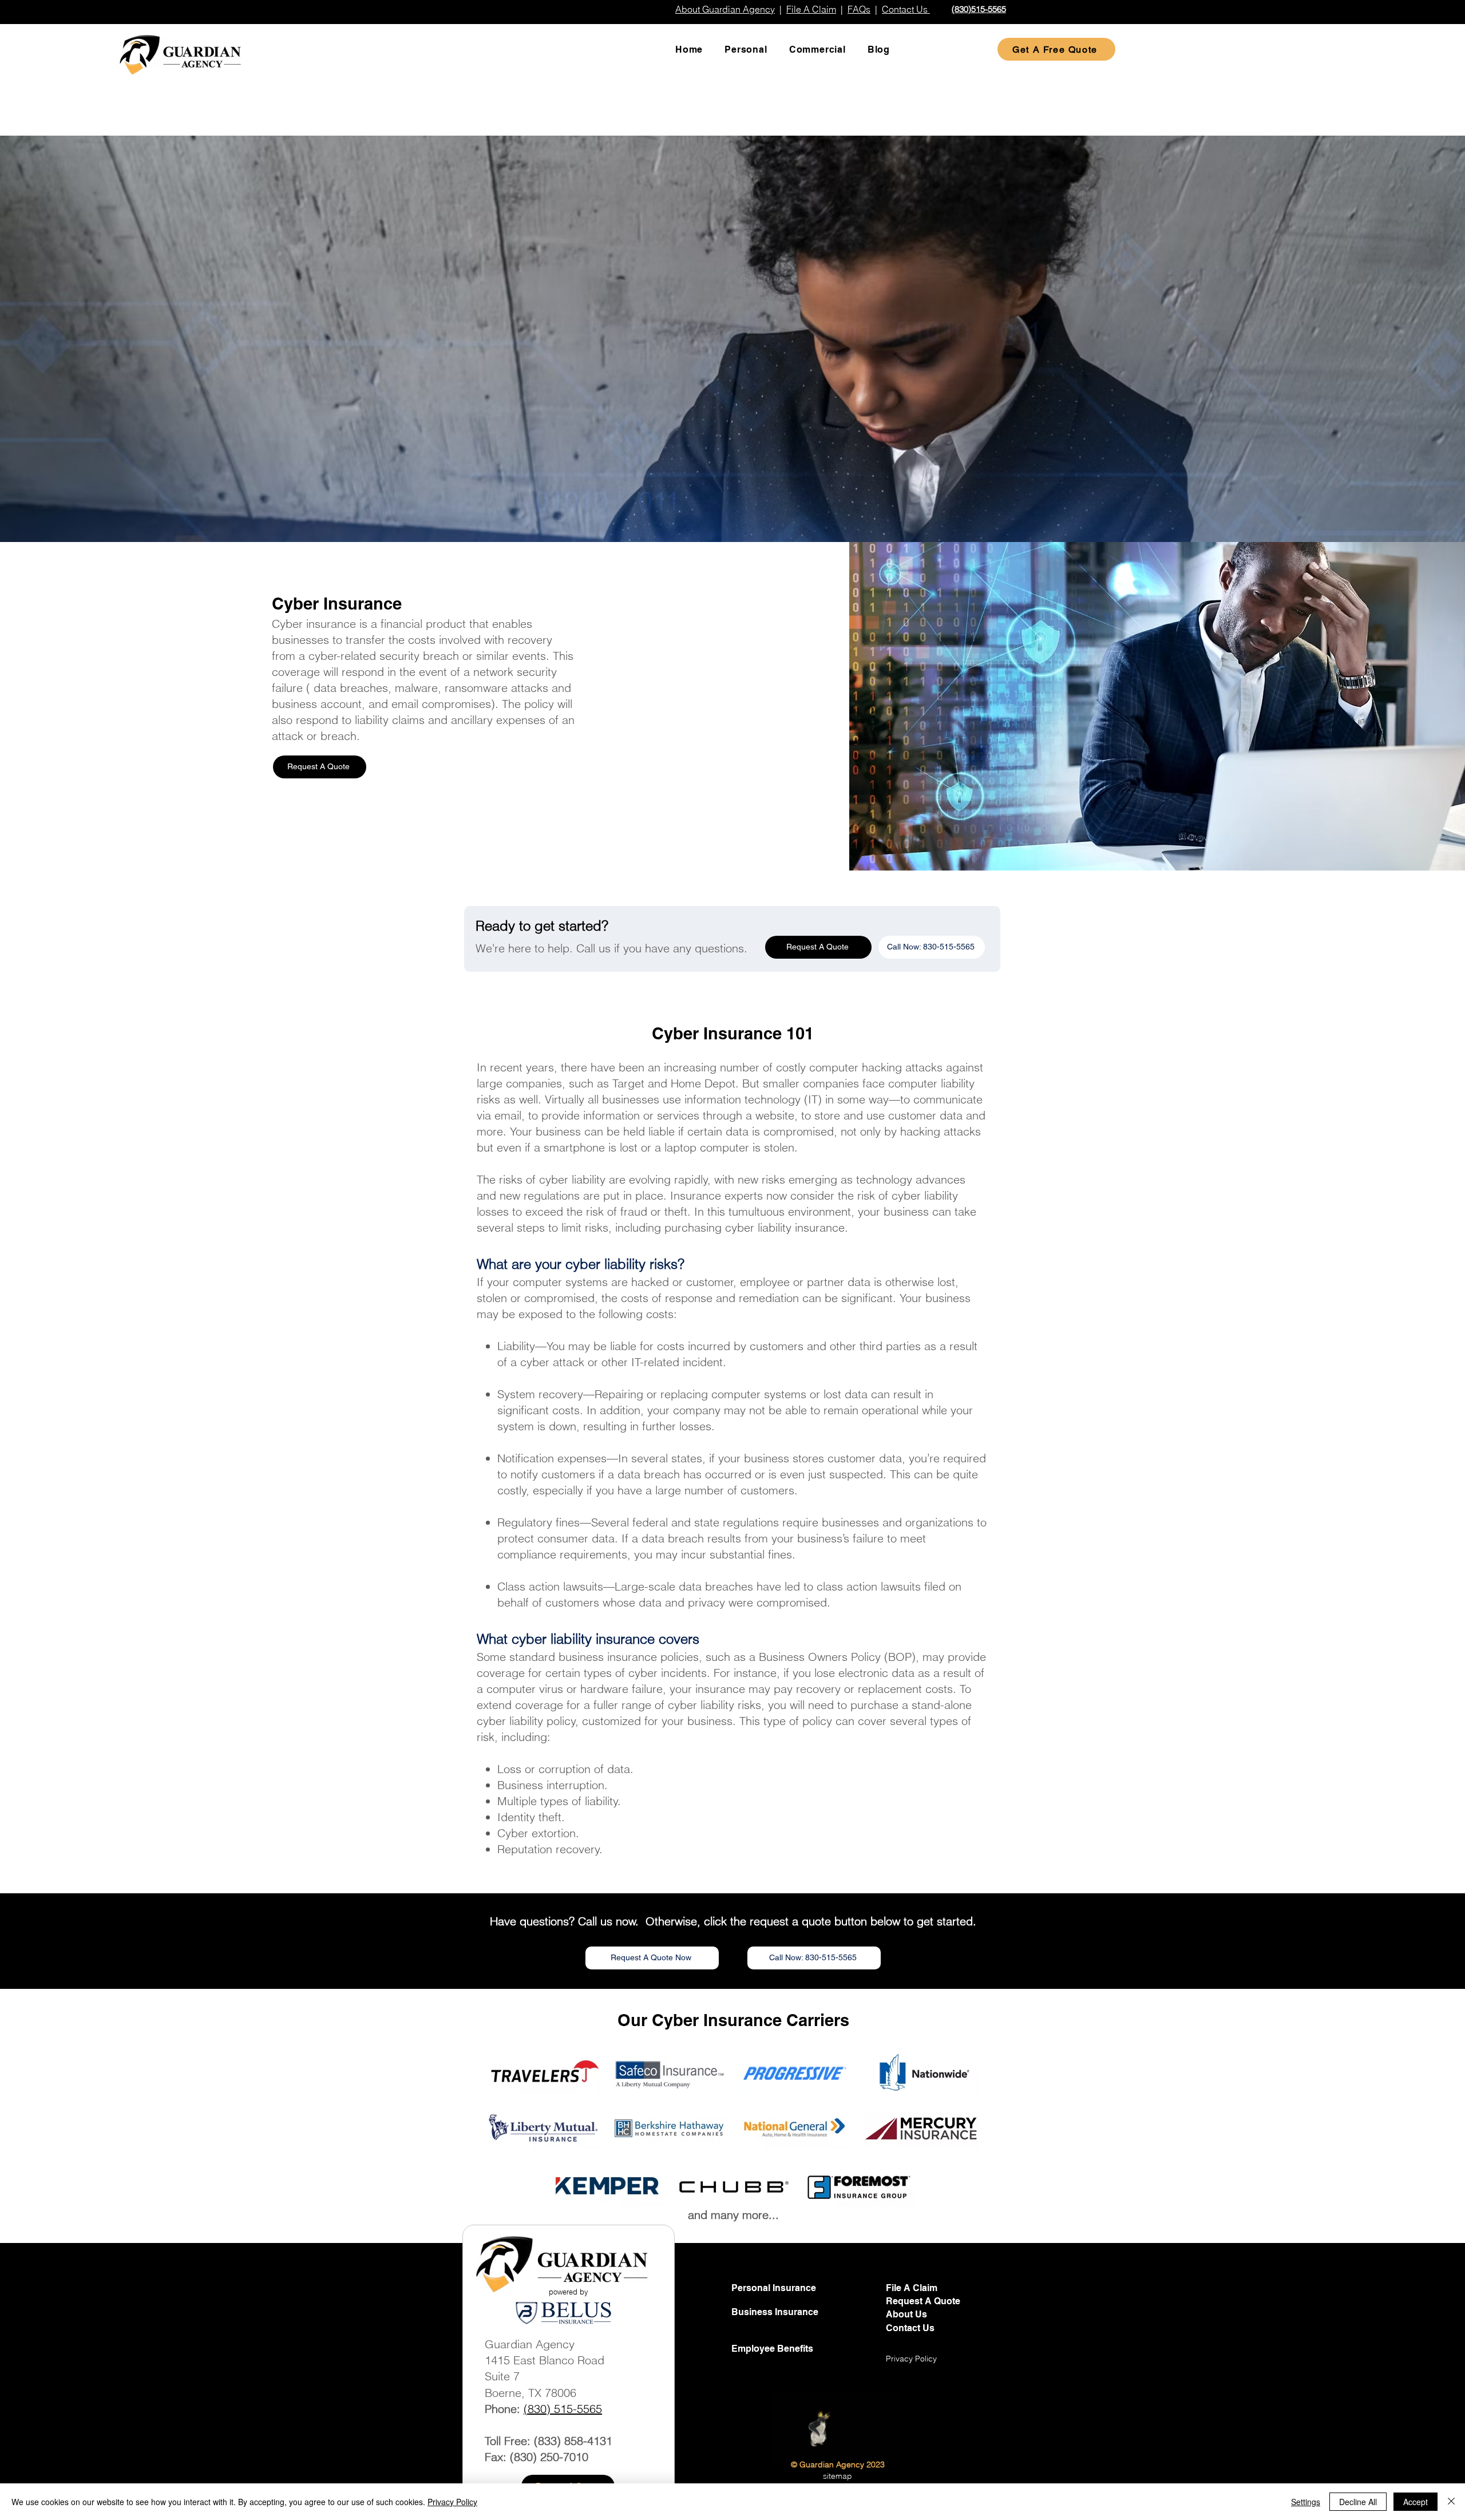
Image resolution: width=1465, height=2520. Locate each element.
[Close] (1451, 2502)
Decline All (1358, 2502)
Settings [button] (1306, 2502)
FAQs (859, 9)
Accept (1415, 2502)
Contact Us (910, 2328)
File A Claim (811, 9)
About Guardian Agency (725, 9)
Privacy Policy (452, 2502)
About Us (906, 2314)
